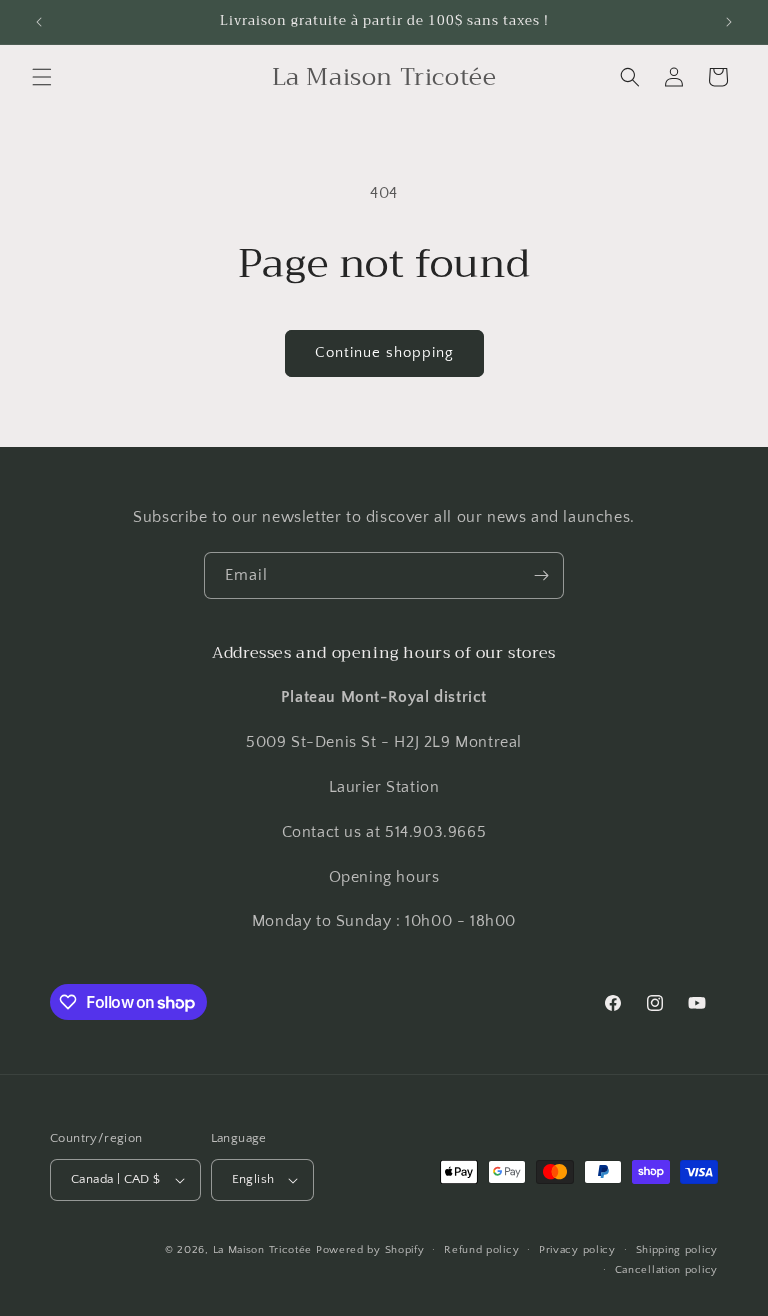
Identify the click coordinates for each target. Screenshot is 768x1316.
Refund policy (481, 1250)
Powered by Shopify (370, 1250)
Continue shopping (384, 352)
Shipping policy (677, 1250)
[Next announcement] (729, 22)
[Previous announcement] (39, 22)
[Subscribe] (541, 575)
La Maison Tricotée (264, 1250)
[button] (42, 77)
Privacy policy (577, 1250)
